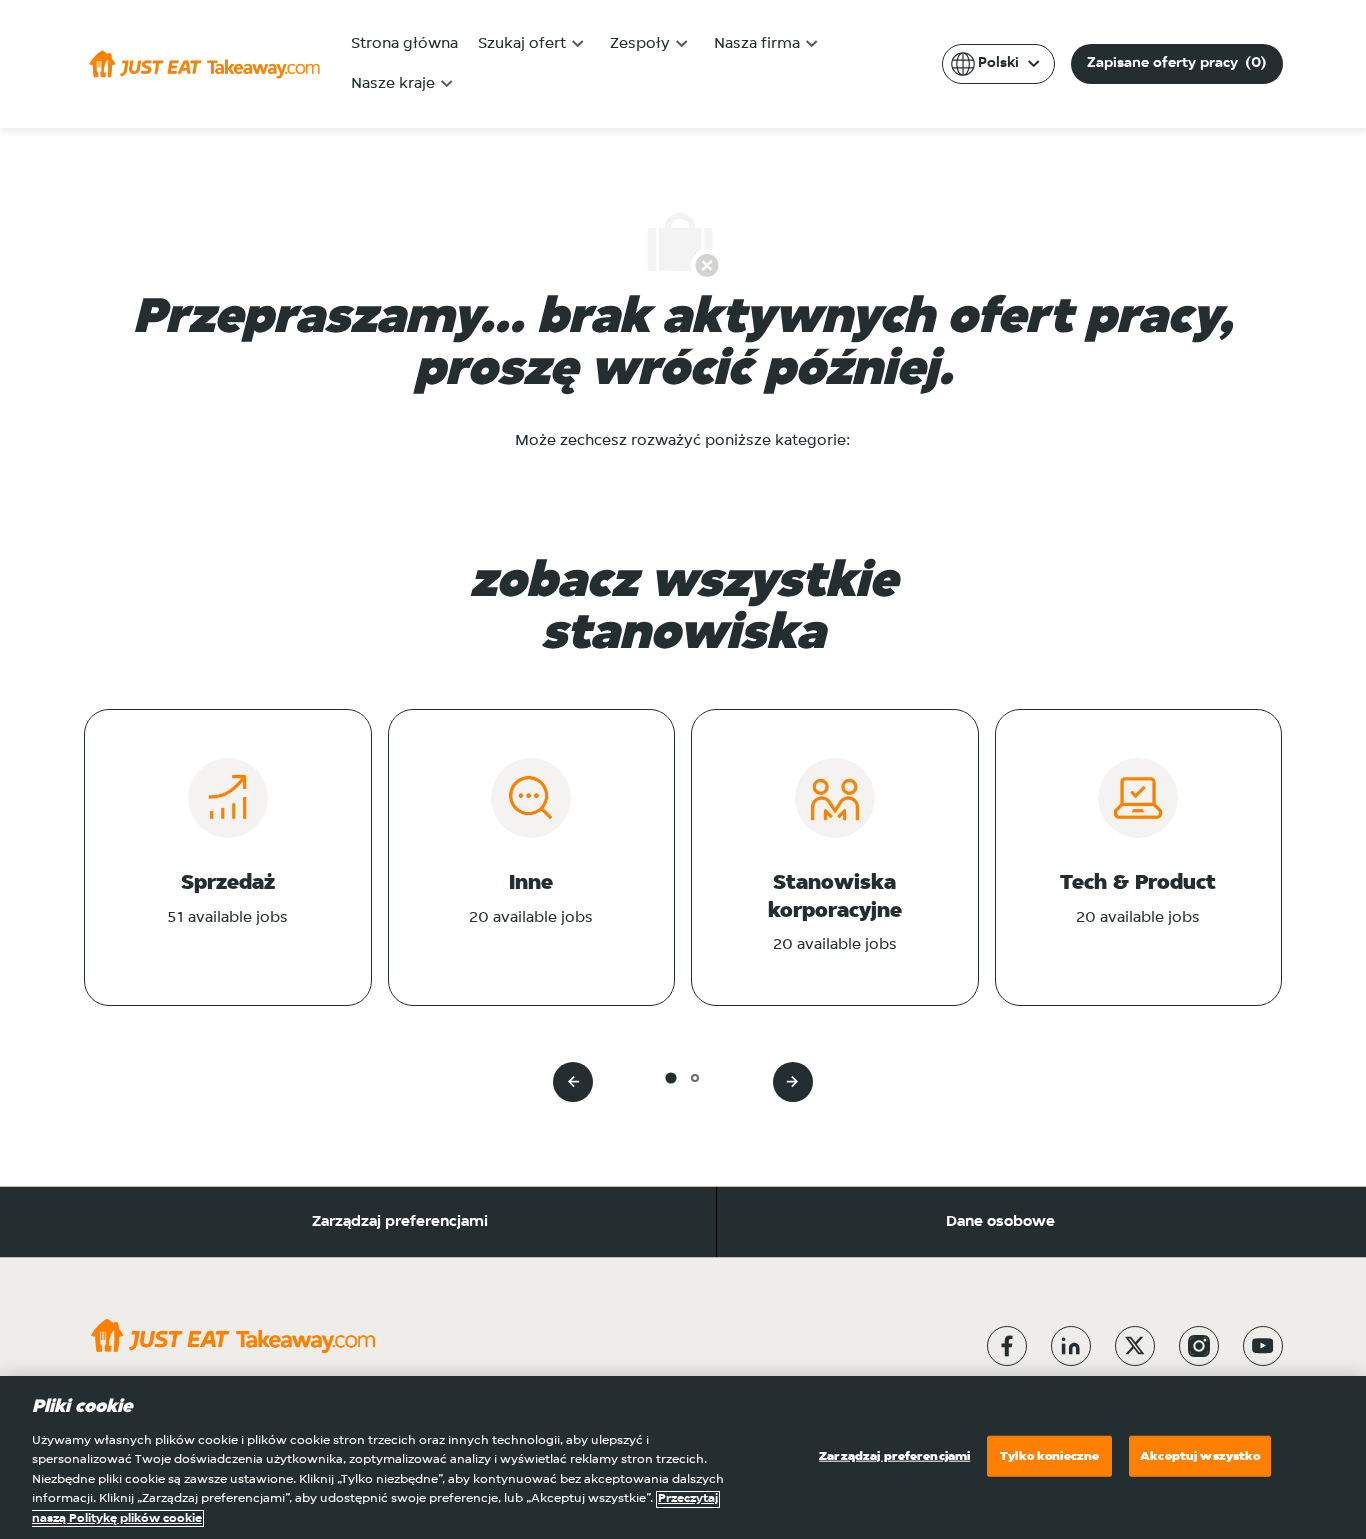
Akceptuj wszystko (1200, 1455)
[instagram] (1199, 1346)
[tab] (670, 1077)
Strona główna (404, 44)
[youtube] (1263, 1346)
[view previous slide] (573, 1082)
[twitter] (1135, 1346)
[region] (683, 1457)
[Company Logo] (204, 64)
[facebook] (1007, 1346)
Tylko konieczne (1049, 1455)
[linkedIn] (1071, 1346)
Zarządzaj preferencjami (400, 1222)
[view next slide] (793, 1082)
